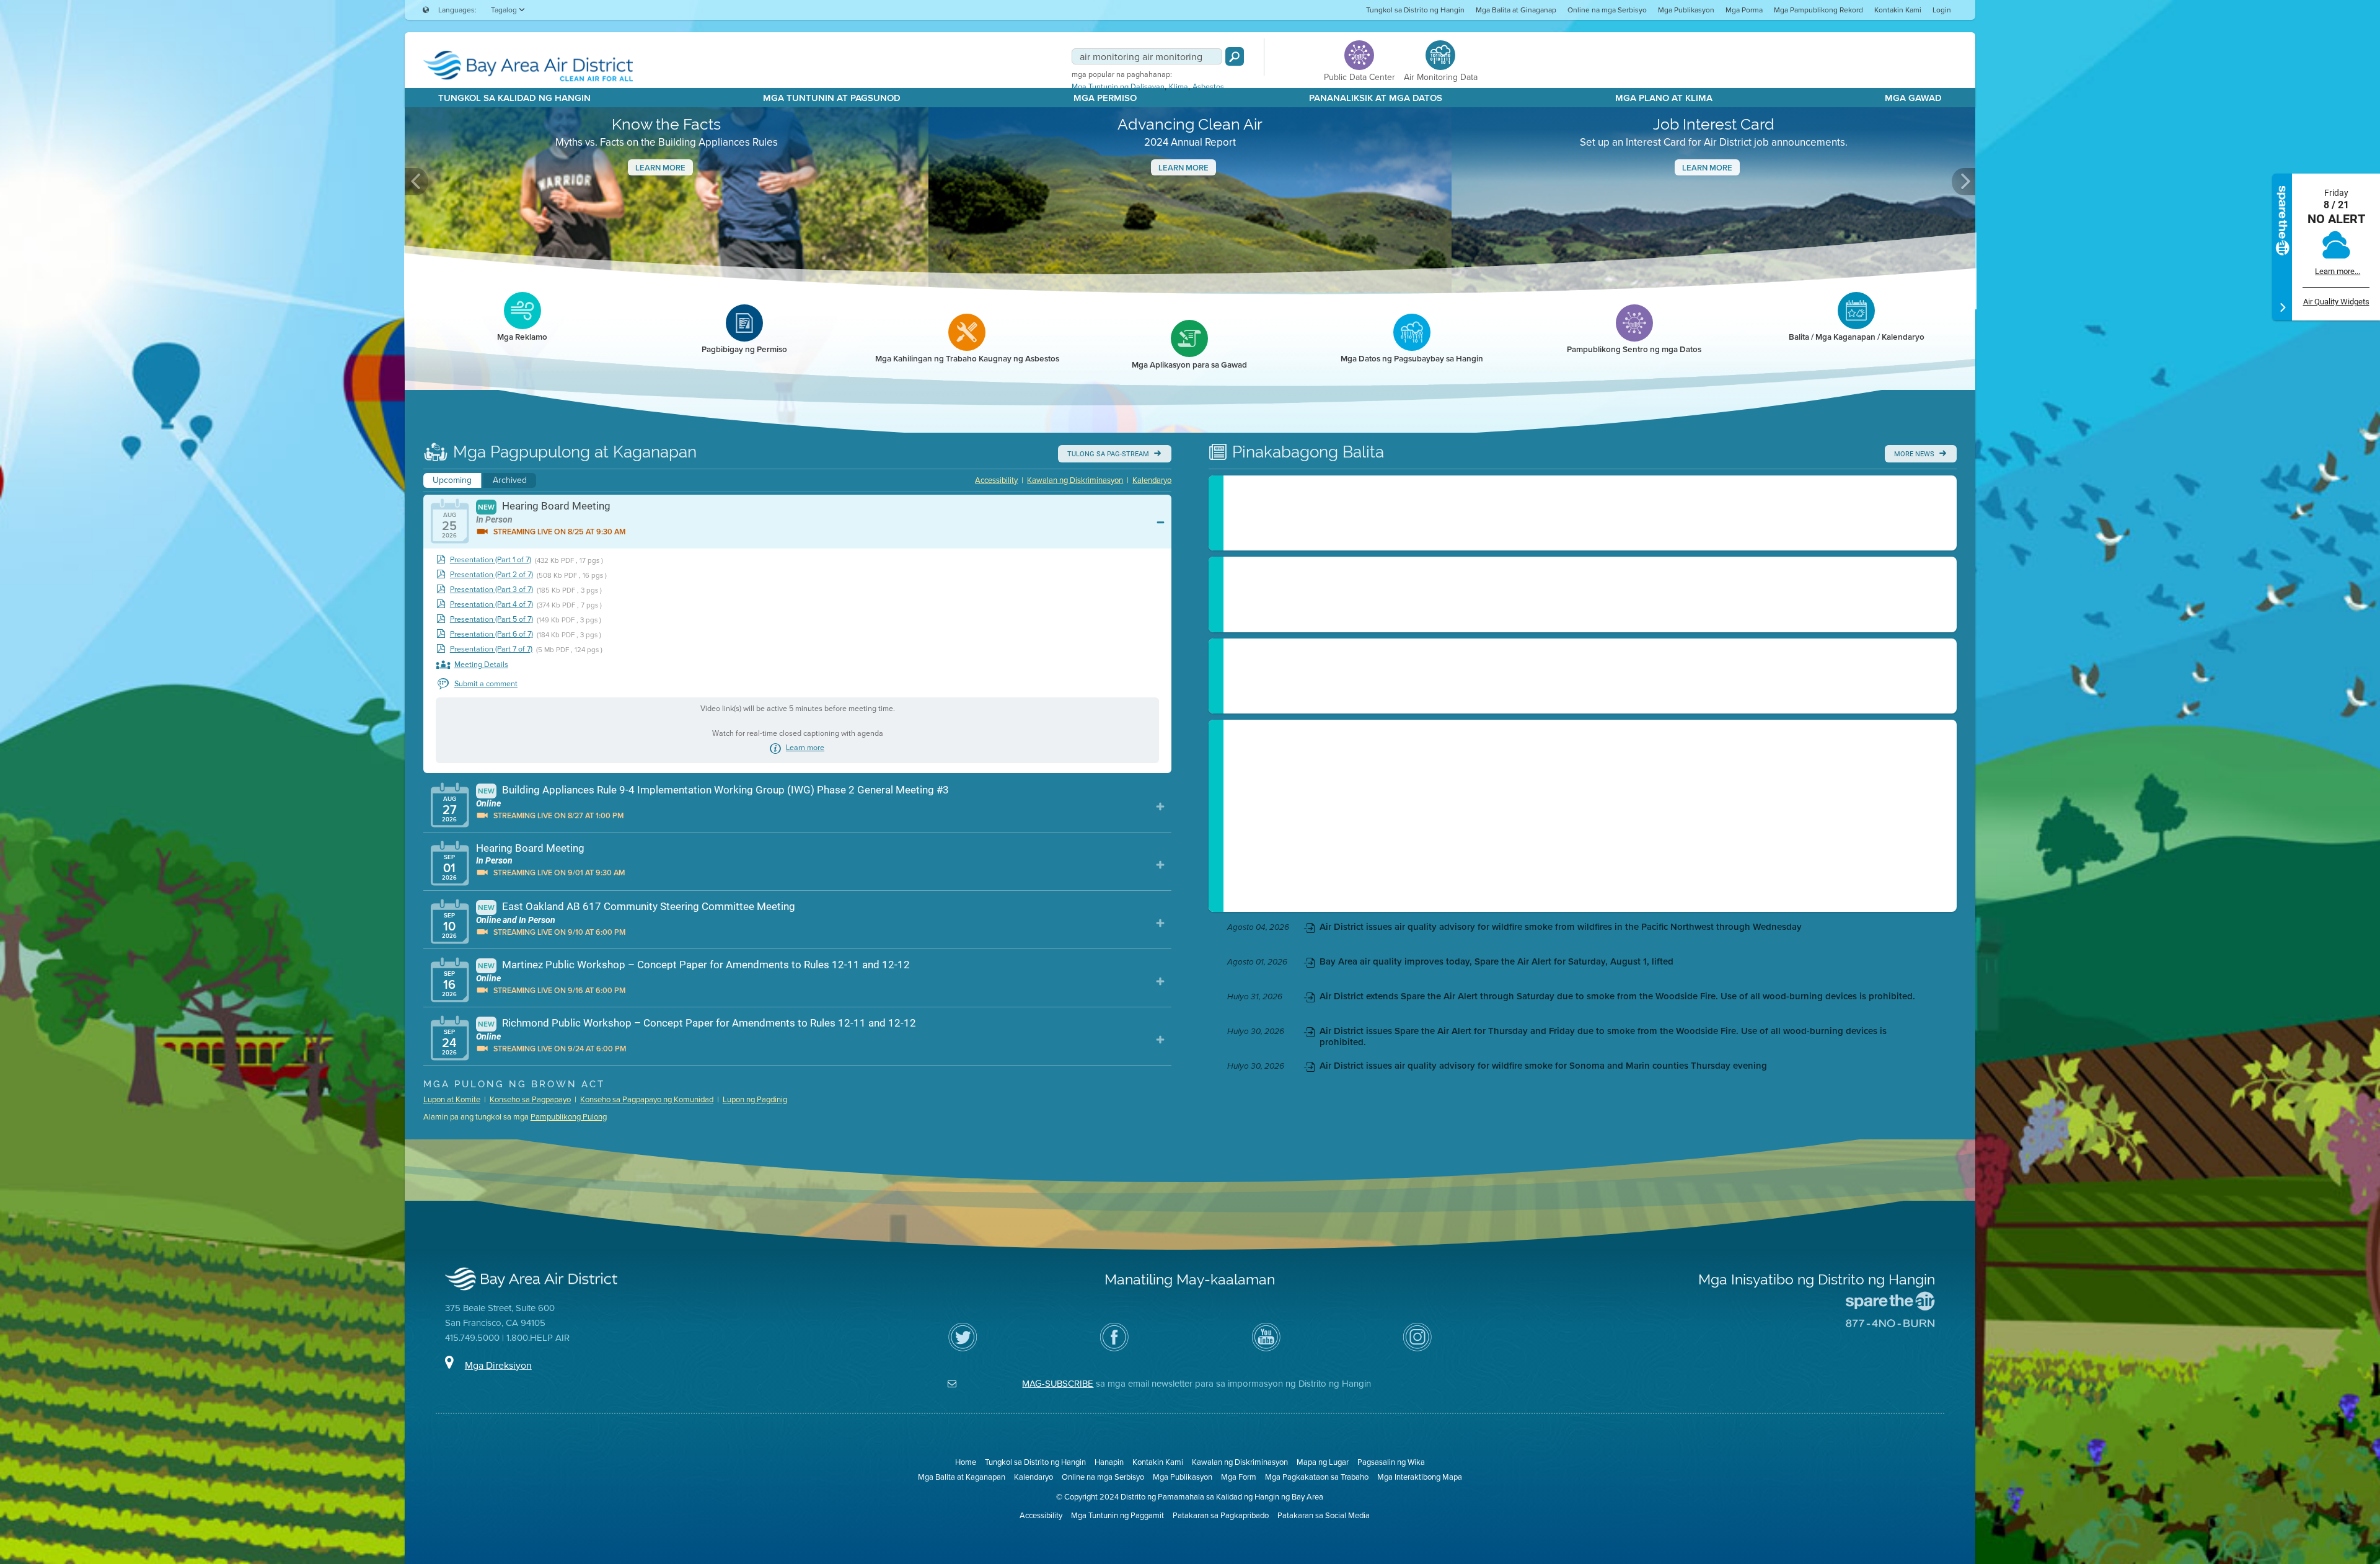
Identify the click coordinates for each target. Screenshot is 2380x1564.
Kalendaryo (1152, 480)
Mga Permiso (1105, 98)
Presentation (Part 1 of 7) (491, 560)
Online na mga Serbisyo (1607, 10)
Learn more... (2338, 271)
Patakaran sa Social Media (1324, 1515)
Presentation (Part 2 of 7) (491, 575)
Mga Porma (1744, 10)
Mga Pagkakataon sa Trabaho (1317, 1477)
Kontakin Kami (1898, 10)
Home (966, 1462)
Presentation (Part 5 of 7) (491, 620)
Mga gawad (1913, 98)
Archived (510, 480)
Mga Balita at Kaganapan (962, 1477)
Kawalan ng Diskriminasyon (1075, 480)
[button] (416, 182)
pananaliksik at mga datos (1376, 98)
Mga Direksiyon (498, 1365)
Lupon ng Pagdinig (755, 1099)
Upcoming (452, 480)
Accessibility (996, 480)
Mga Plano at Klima (1664, 98)
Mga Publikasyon (1686, 10)
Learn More (660, 168)
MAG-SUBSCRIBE (1058, 1384)
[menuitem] (1415, 10)
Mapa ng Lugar (1323, 1462)
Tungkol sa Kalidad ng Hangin (514, 98)
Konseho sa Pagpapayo (530, 1099)
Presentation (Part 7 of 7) (491, 649)
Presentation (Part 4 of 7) (491, 605)
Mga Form (1239, 1477)
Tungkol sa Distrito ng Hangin (1415, 10)
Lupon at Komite (452, 1099)
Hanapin (1109, 1462)
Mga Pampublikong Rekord (1818, 10)
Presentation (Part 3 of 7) (491, 590)
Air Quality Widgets (2336, 302)
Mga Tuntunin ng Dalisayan (1118, 87)
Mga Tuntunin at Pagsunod (832, 98)
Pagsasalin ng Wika (1391, 1462)
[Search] (1235, 56)
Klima (1179, 87)
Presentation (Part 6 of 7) (491, 634)
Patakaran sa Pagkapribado (1221, 1515)
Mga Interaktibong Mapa (1420, 1477)
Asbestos (1208, 87)
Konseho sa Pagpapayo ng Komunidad (647, 1099)
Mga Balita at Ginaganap (1516, 10)
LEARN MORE (1183, 168)
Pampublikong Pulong (569, 1117)
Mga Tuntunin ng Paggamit (1117, 1515)
